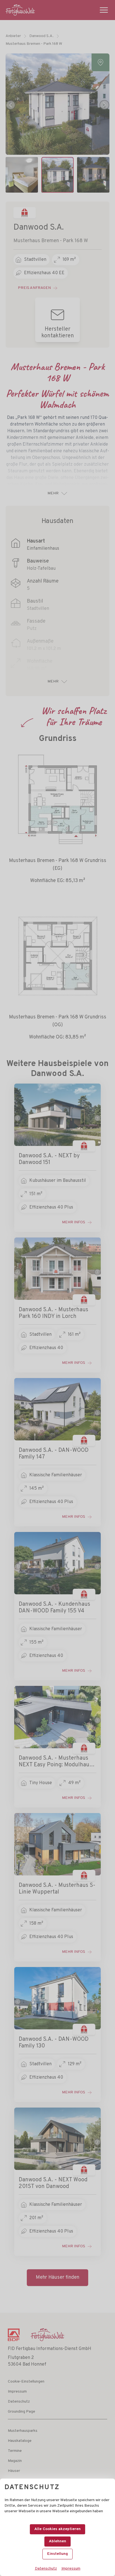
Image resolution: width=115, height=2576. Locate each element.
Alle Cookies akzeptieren (57, 2529)
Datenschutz (46, 2569)
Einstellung (57, 2554)
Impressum (71, 2569)
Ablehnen (57, 2541)
